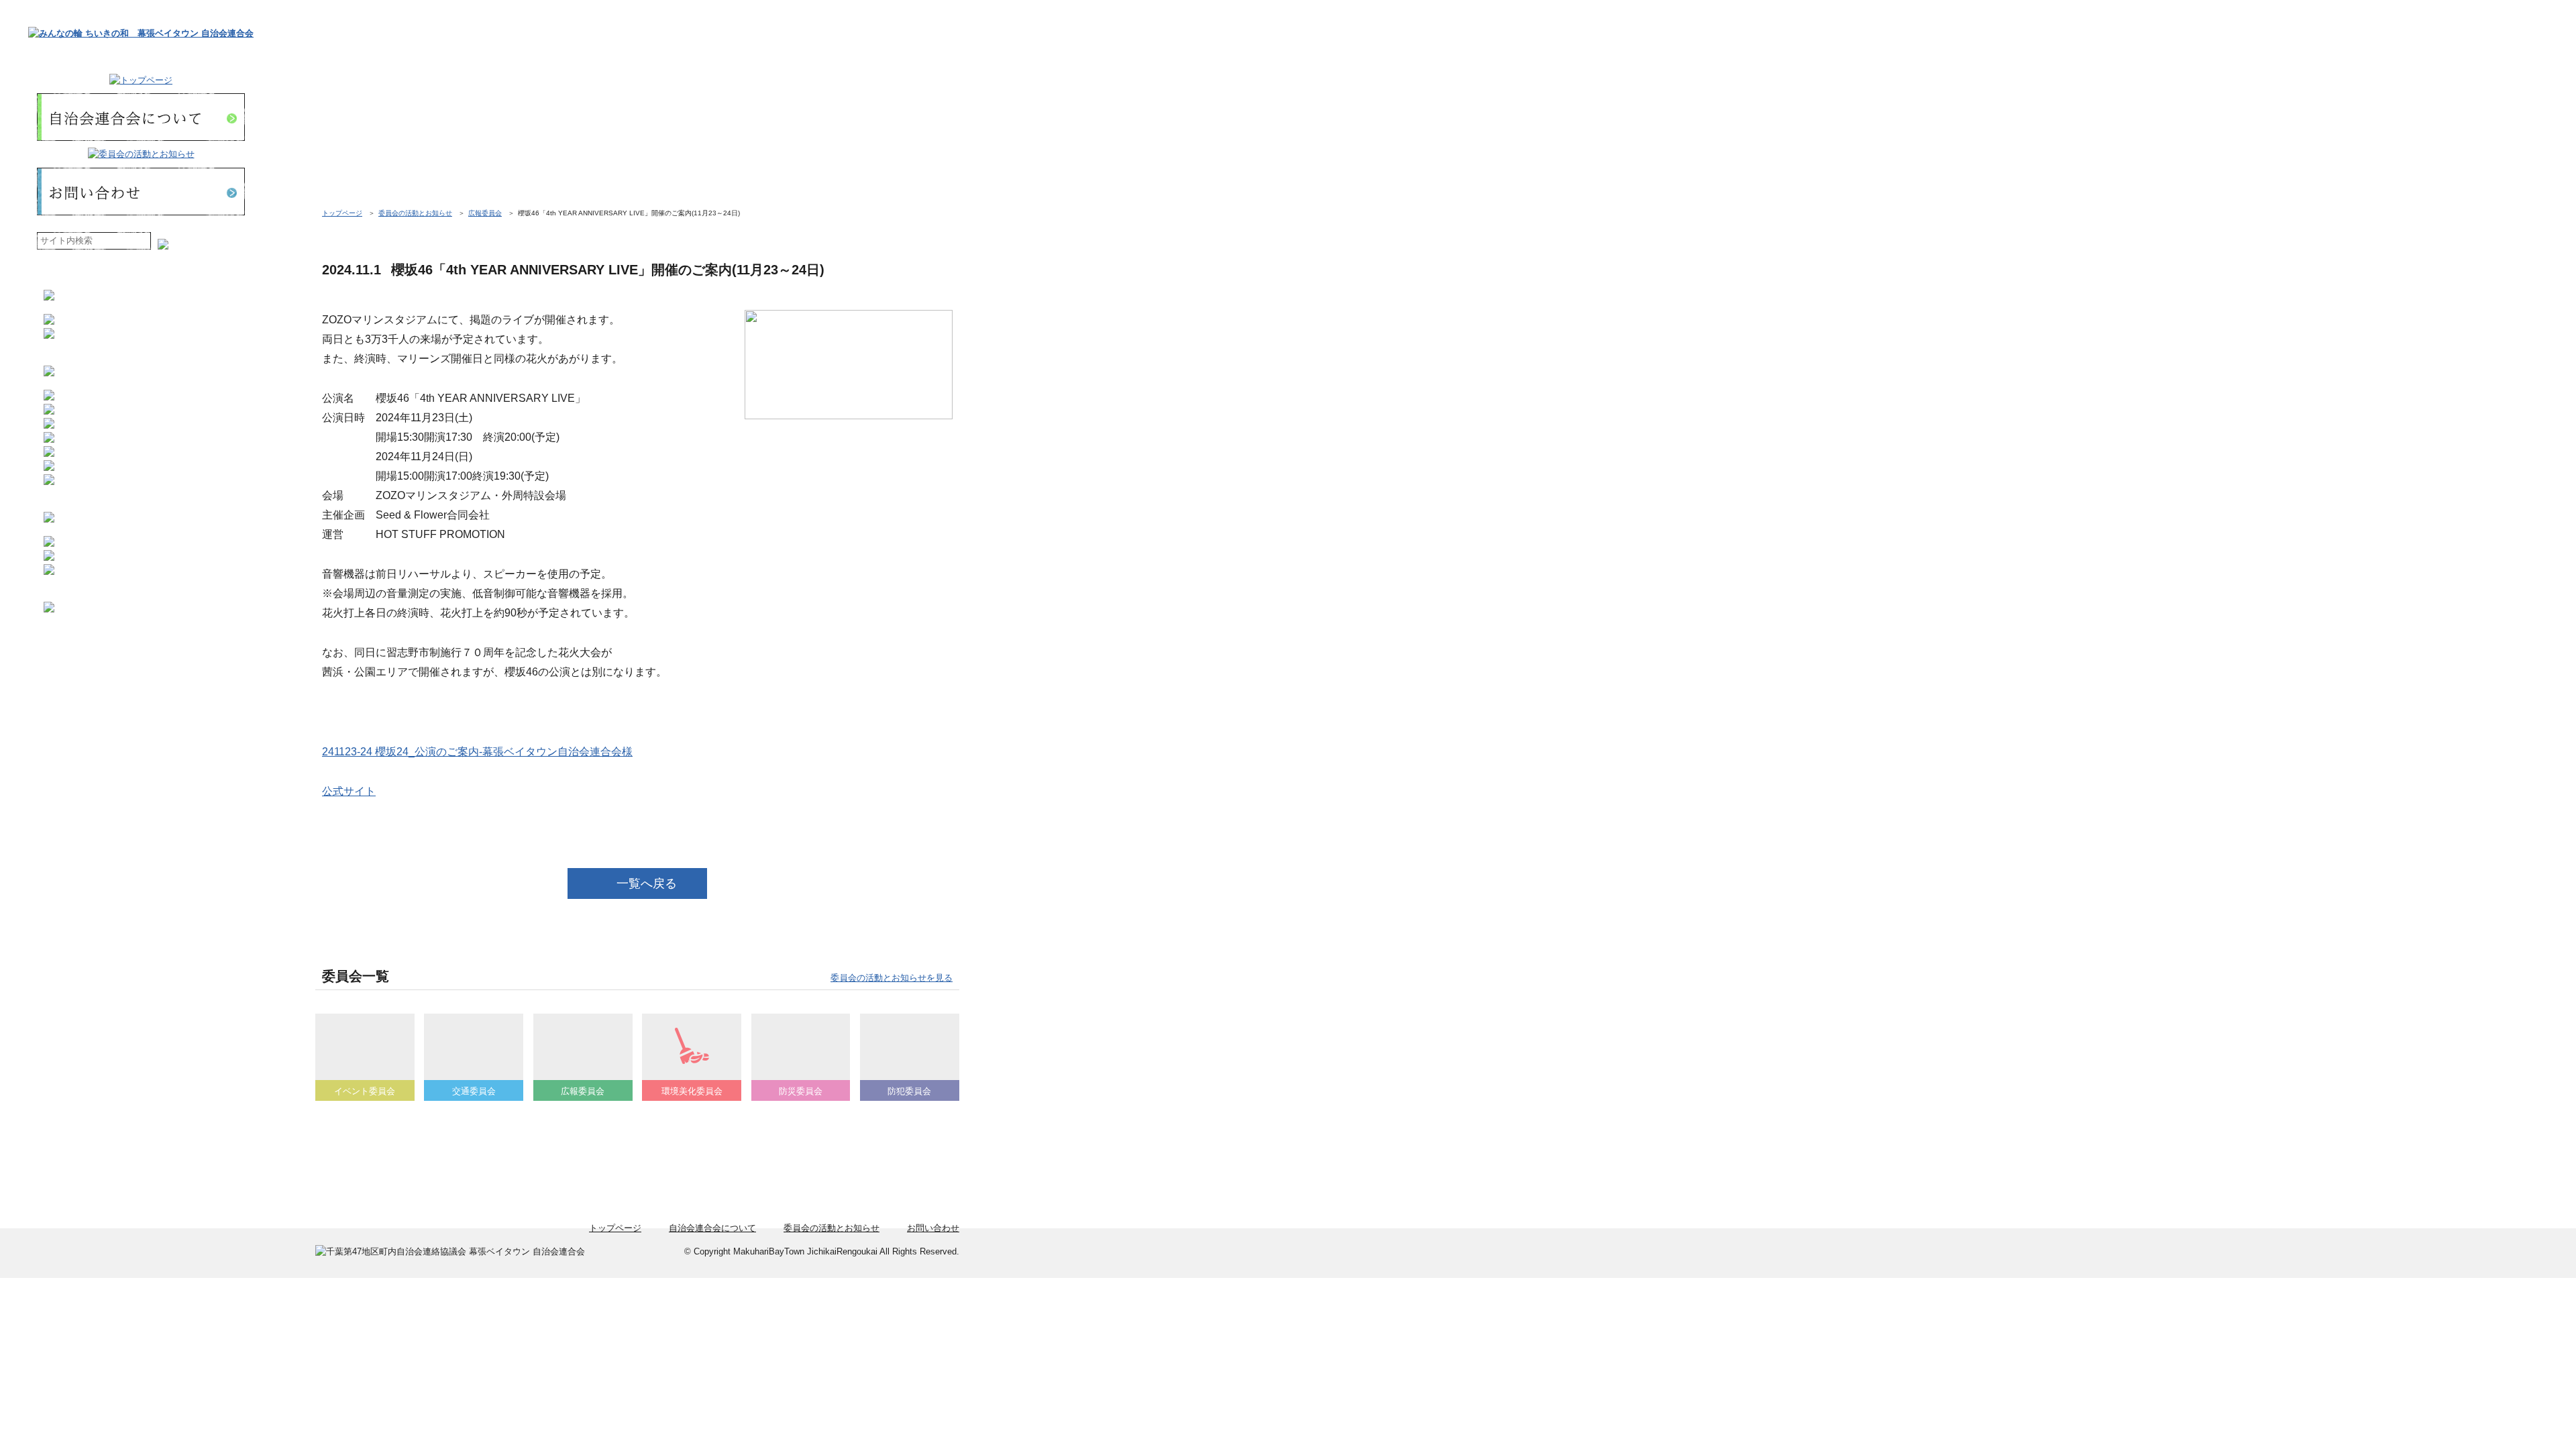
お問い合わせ (933, 1228)
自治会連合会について (712, 1228)
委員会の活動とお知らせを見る (892, 978)
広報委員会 (485, 213)
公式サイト (349, 791)
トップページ (342, 213)
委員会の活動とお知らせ (415, 213)
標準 (183, 241)
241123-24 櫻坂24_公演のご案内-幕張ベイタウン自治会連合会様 (477, 751)
